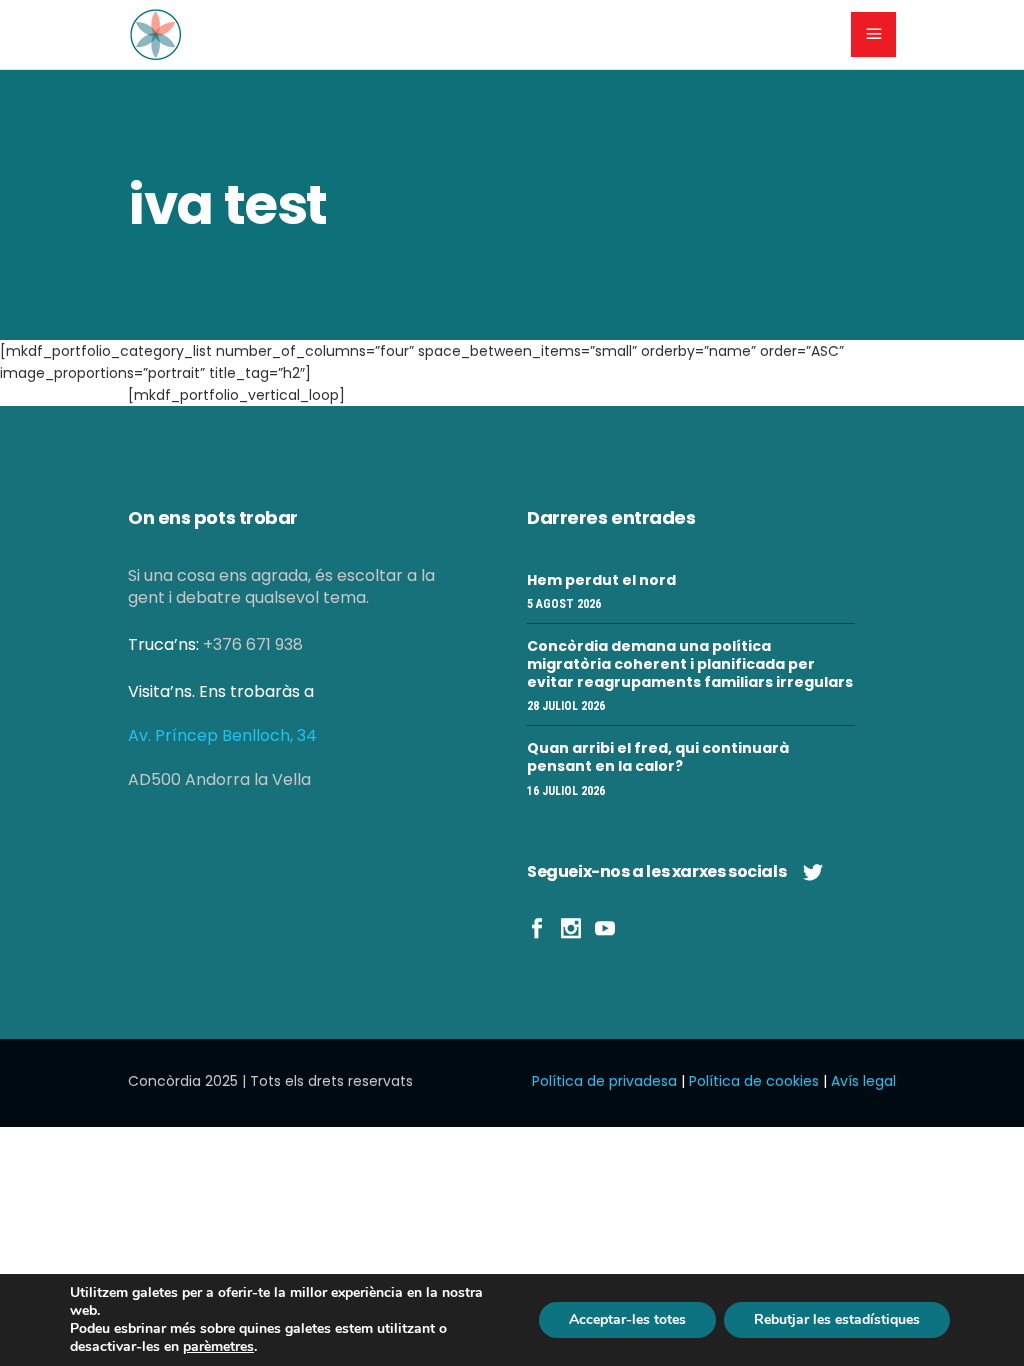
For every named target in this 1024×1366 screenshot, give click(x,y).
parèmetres (218, 1347)
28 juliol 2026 (566, 706)
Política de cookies (754, 1081)
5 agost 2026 (564, 604)
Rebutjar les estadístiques (837, 1319)
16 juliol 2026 (566, 791)
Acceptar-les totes (627, 1319)
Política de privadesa (604, 1081)
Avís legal (863, 1081)
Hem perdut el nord (601, 580)
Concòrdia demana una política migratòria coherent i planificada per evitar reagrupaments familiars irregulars (690, 664)
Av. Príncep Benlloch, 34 (222, 735)
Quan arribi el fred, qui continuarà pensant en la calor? (658, 757)
